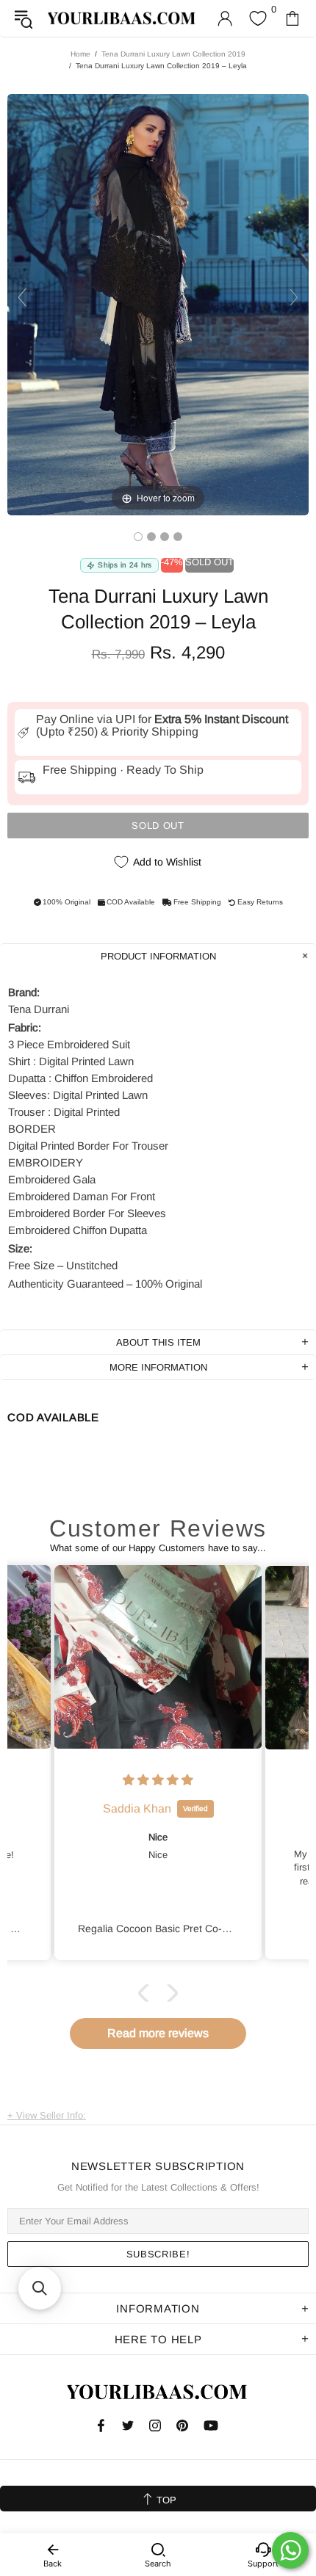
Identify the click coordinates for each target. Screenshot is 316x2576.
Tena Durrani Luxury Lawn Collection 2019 (173, 54)
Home (80, 54)
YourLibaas (122, 18)
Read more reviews (158, 2033)
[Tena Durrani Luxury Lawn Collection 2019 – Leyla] (138, 537)
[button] (147, 1993)
